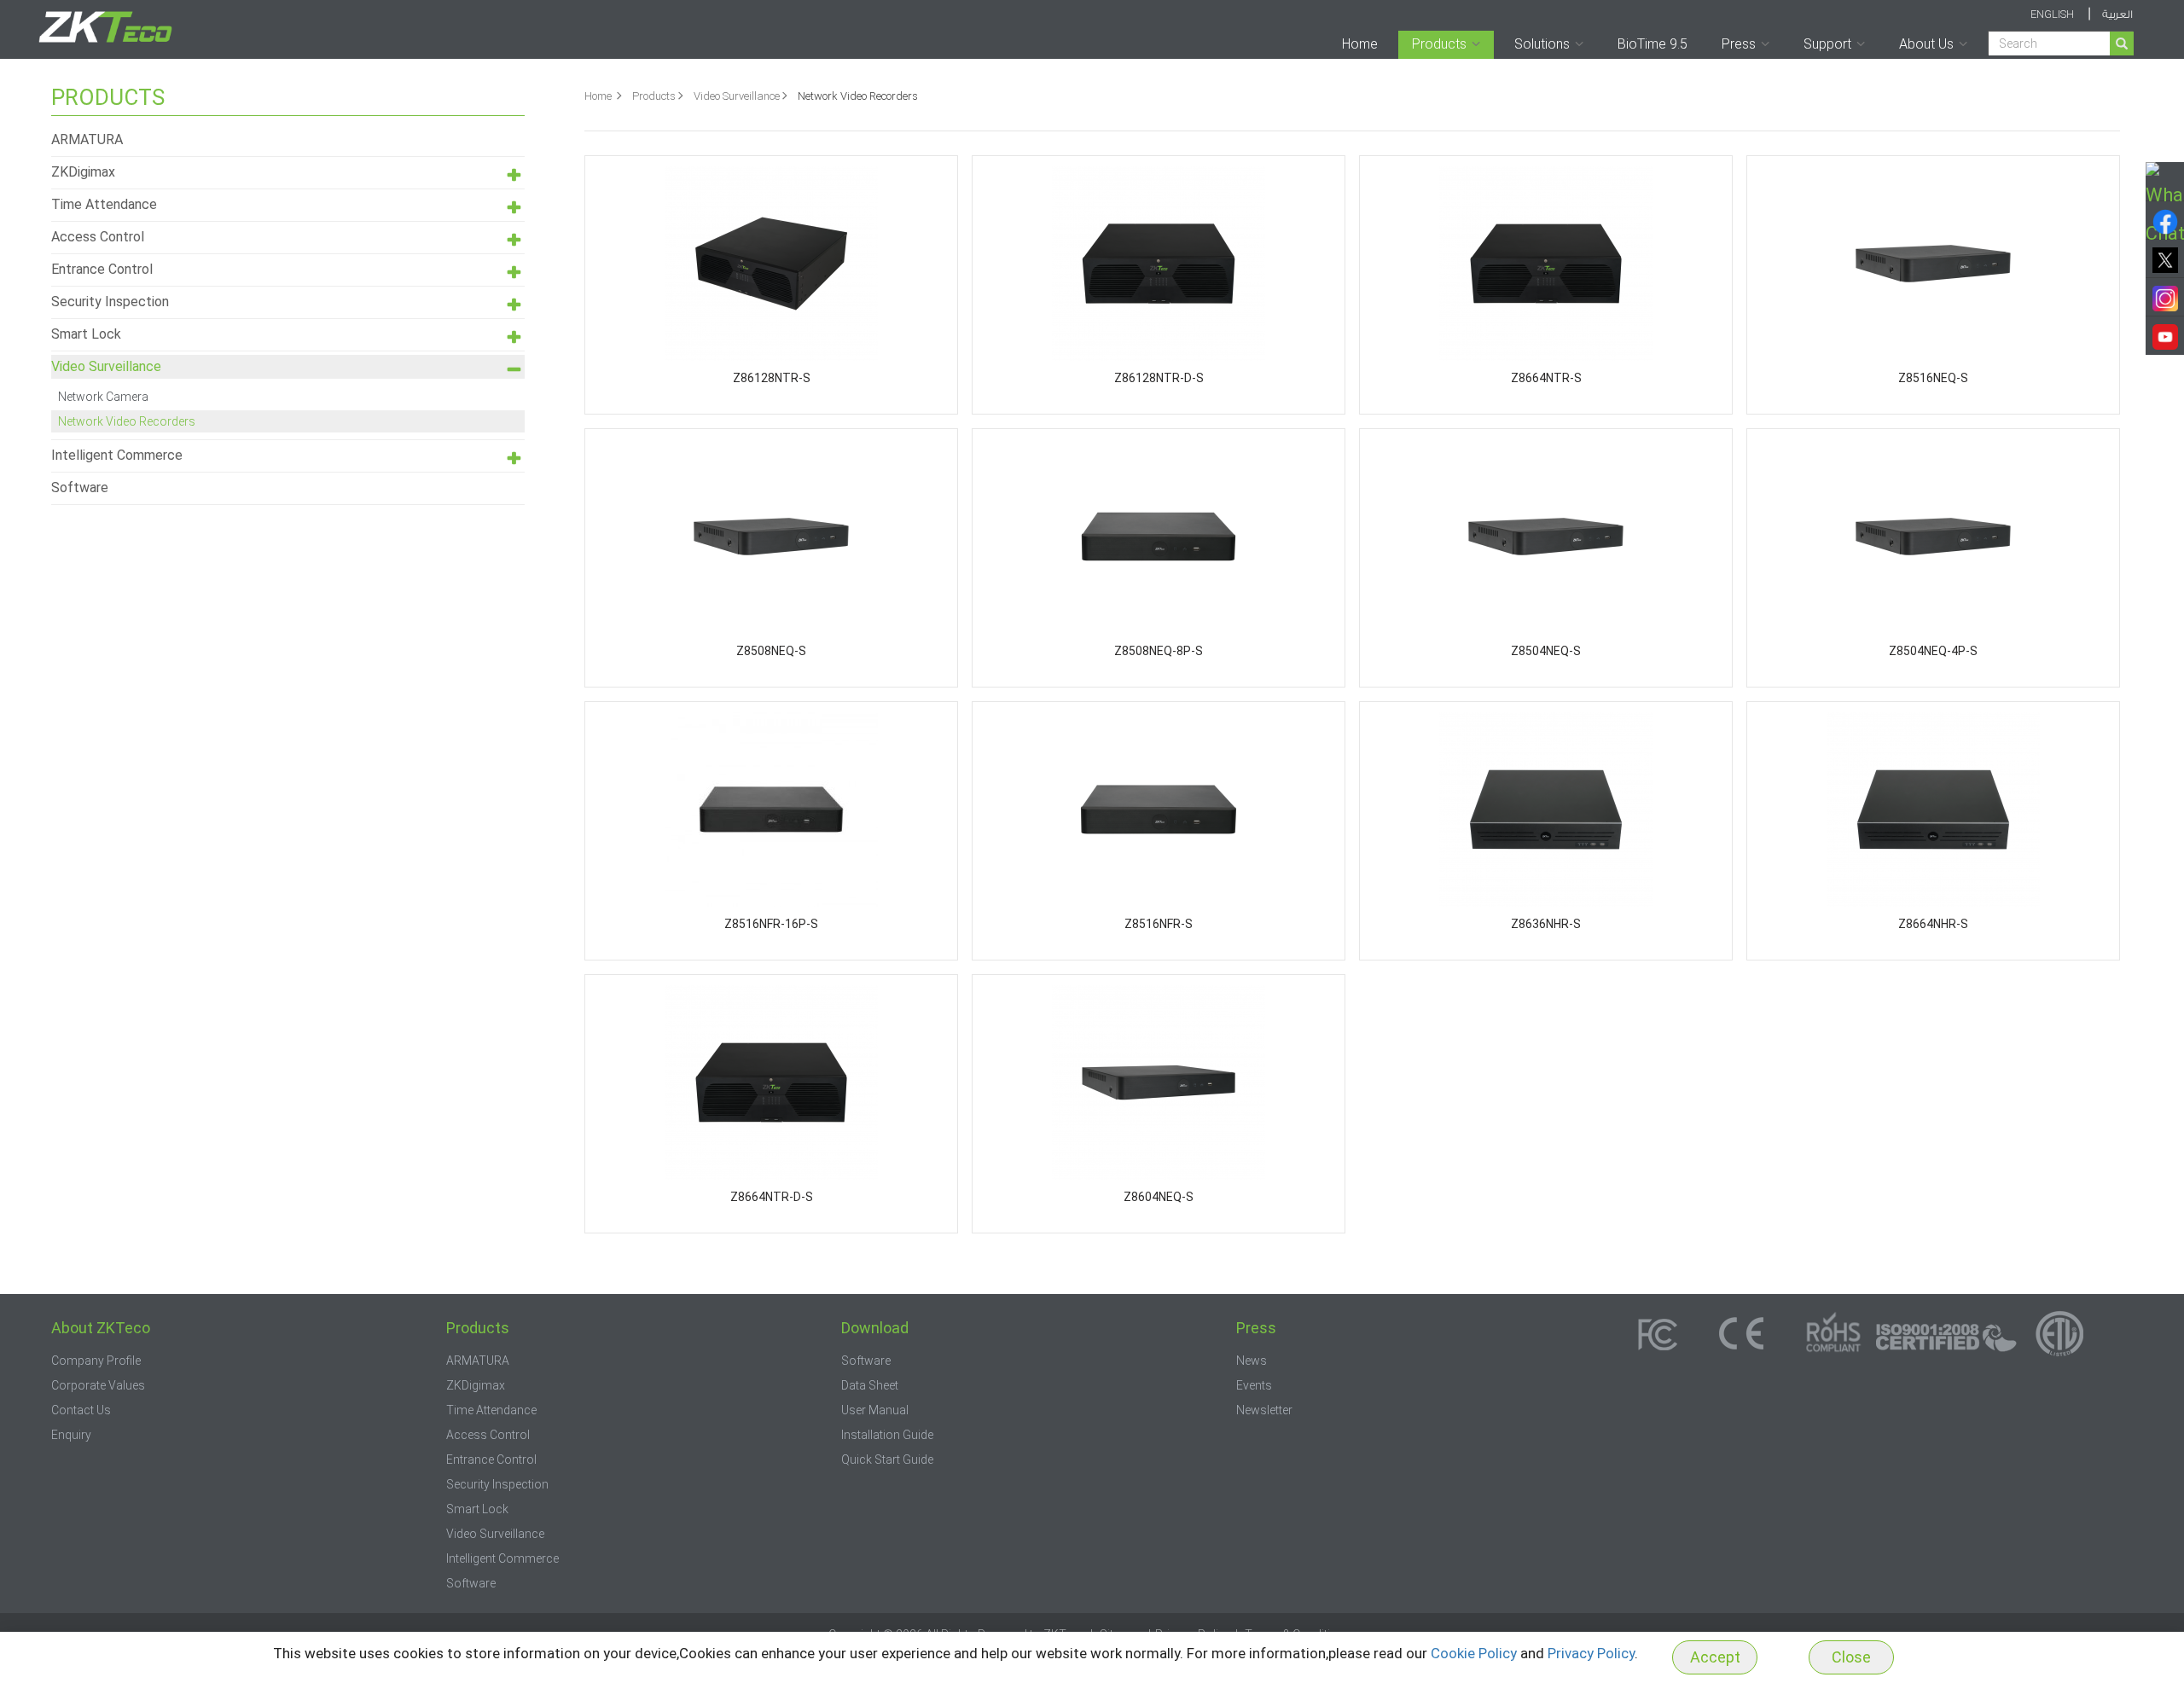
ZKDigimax (83, 172)
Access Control (98, 237)
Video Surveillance (737, 96)
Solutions (1542, 44)
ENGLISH (2052, 14)
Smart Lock (86, 334)
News (1252, 1361)
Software (80, 487)
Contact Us (81, 1410)
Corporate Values (98, 1385)
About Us (1926, 44)
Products (1439, 44)
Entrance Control (102, 269)
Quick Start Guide (887, 1460)
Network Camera (103, 397)
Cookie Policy (1474, 1653)
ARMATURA (87, 139)
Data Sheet (870, 1385)
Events (1254, 1385)
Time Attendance (104, 204)
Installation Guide (887, 1435)
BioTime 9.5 (1653, 44)
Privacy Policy (1591, 1653)
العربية (2117, 15)
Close (1851, 1657)
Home (1360, 44)
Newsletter (1264, 1410)
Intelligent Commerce (117, 455)
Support (1827, 44)
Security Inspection (110, 302)
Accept (1715, 1657)
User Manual (875, 1410)
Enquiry (71, 1435)
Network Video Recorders (127, 421)
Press (1739, 44)
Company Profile (96, 1361)
